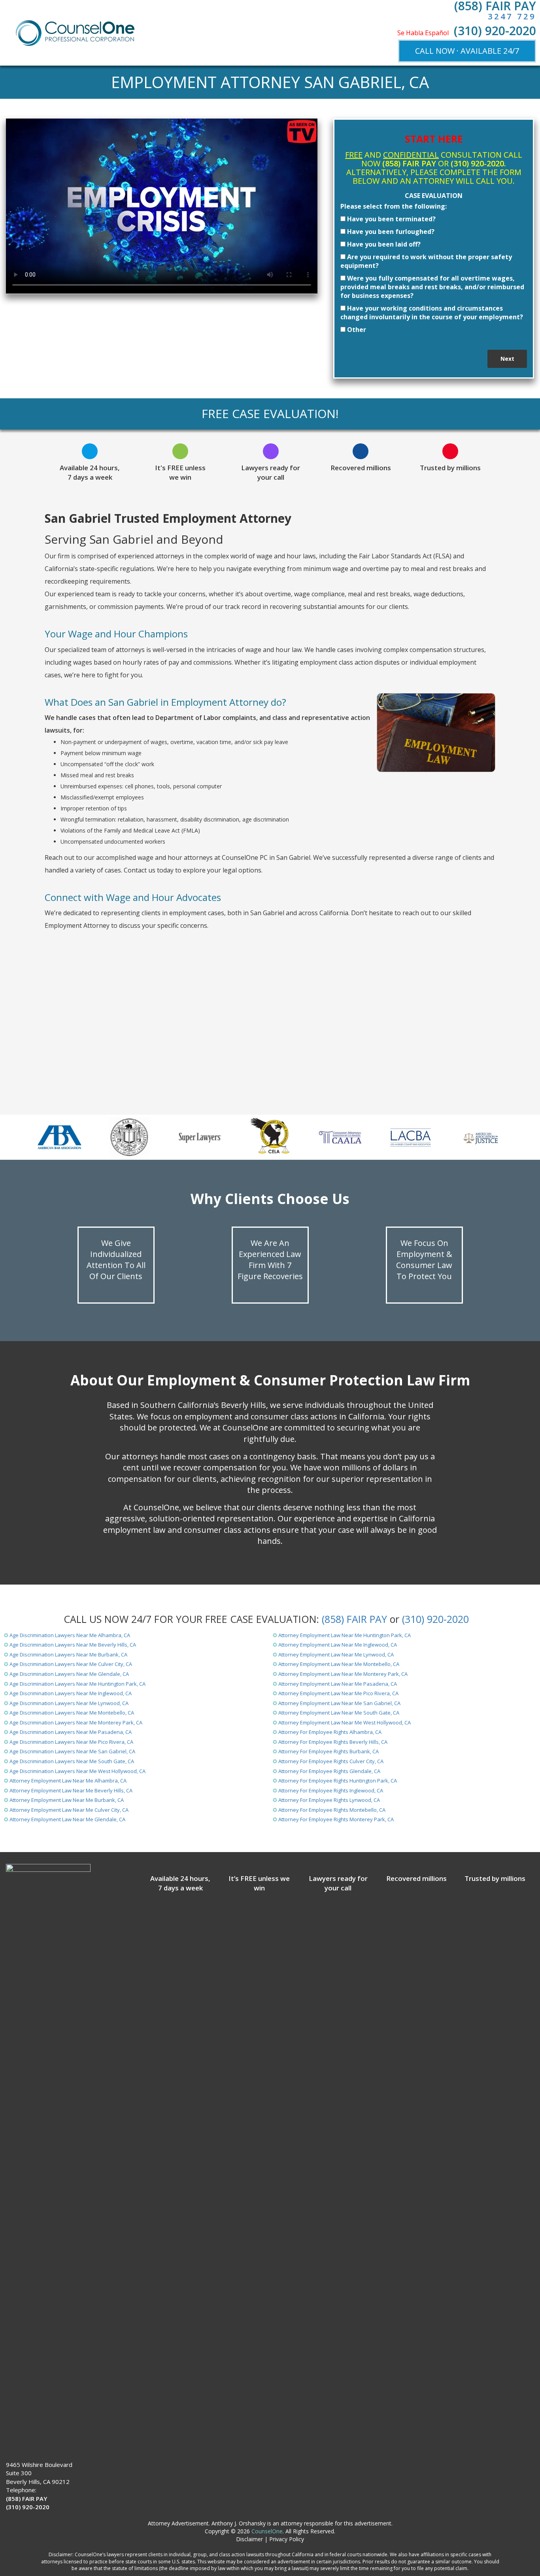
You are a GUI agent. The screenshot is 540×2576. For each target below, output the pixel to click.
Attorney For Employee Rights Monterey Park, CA (336, 1819)
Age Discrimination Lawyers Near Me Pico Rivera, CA (71, 1742)
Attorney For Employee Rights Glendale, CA (329, 1771)
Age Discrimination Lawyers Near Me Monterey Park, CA (76, 1722)
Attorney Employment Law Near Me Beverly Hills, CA (71, 1790)
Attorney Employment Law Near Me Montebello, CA (339, 1664)
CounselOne (267, 2531)
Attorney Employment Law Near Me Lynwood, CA (336, 1655)
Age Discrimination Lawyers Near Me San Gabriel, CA (72, 1751)
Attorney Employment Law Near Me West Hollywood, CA (345, 1722)
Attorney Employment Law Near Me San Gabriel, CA (339, 1703)
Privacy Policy (287, 2539)
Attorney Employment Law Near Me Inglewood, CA (338, 1645)
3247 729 (512, 16)
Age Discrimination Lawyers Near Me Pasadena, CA (71, 1732)
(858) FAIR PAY (354, 1619)
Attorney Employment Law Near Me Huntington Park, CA (345, 1635)
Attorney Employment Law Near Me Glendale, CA (67, 1819)
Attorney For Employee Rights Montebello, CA (332, 1810)
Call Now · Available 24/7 (467, 51)
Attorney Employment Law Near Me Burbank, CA (67, 1800)
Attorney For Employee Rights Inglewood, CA (331, 1790)
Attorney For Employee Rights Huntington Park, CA (338, 1781)
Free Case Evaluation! (270, 414)
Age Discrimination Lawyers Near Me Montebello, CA (72, 1713)
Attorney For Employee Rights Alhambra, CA (330, 1732)
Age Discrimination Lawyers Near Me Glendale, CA (69, 1674)
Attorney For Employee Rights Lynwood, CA (329, 1800)
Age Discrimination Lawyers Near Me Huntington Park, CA (77, 1684)
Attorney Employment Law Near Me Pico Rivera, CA (338, 1693)
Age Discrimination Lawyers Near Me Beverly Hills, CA (73, 1645)
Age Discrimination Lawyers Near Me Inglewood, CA (71, 1693)
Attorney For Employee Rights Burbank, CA (329, 1751)
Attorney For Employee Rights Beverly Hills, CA (333, 1742)
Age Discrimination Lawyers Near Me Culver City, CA (71, 1664)
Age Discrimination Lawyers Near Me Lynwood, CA (69, 1703)
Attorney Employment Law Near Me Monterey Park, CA (343, 1674)
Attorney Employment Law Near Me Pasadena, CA (338, 1684)
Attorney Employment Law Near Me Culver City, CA (69, 1810)
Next (507, 359)
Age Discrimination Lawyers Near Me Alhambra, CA (70, 1635)
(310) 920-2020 (495, 31)
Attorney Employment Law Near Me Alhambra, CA (68, 1781)
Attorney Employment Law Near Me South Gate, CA (339, 1713)
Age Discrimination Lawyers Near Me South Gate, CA (72, 1761)
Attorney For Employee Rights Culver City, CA (331, 1761)
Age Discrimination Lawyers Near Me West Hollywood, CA (77, 1771)
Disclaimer (249, 2539)
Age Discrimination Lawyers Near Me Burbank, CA (68, 1655)
